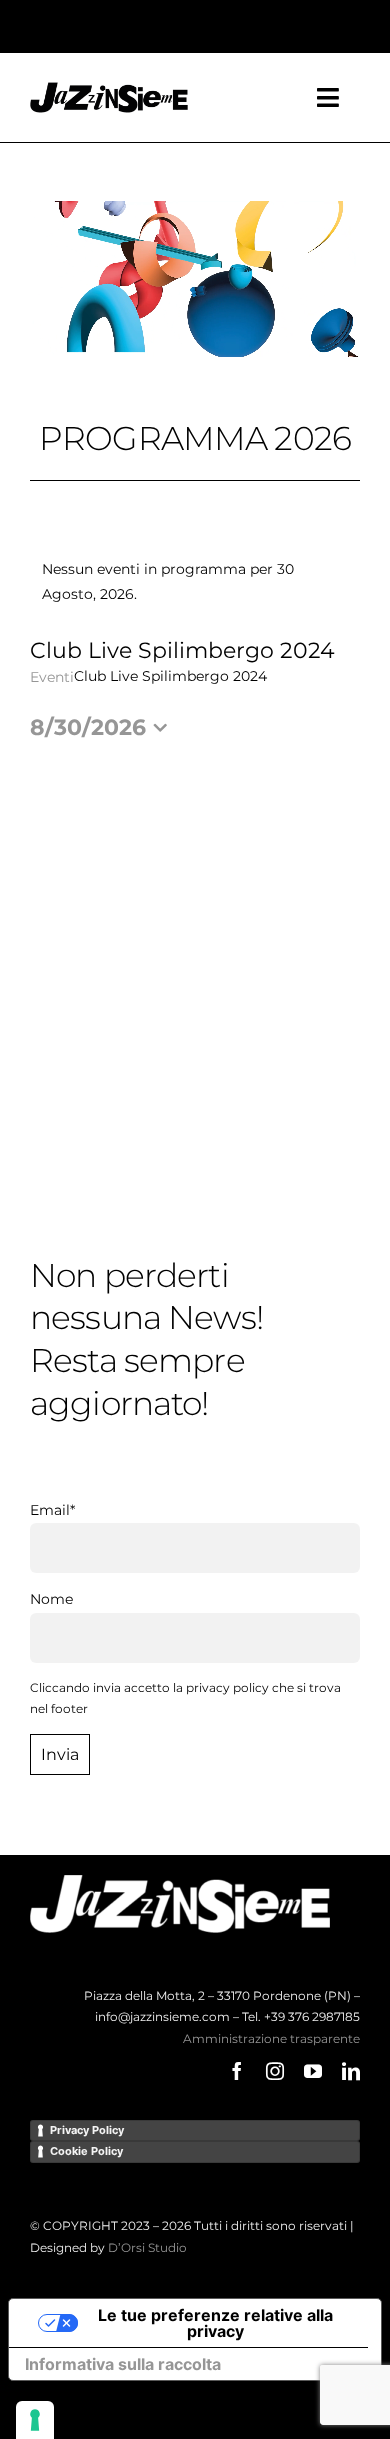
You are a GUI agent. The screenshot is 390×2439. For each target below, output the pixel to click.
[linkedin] (351, 2071)
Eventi (52, 677)
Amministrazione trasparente (271, 2038)
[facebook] (237, 2071)
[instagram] (275, 2071)
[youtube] (313, 2071)
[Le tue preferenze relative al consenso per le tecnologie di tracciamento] (35, 2420)
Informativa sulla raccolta (123, 2364)
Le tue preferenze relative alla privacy (215, 2323)
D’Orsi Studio (147, 2247)
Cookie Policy (86, 2151)
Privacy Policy (87, 2130)
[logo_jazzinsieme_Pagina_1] (109, 89)
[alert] (195, 582)
